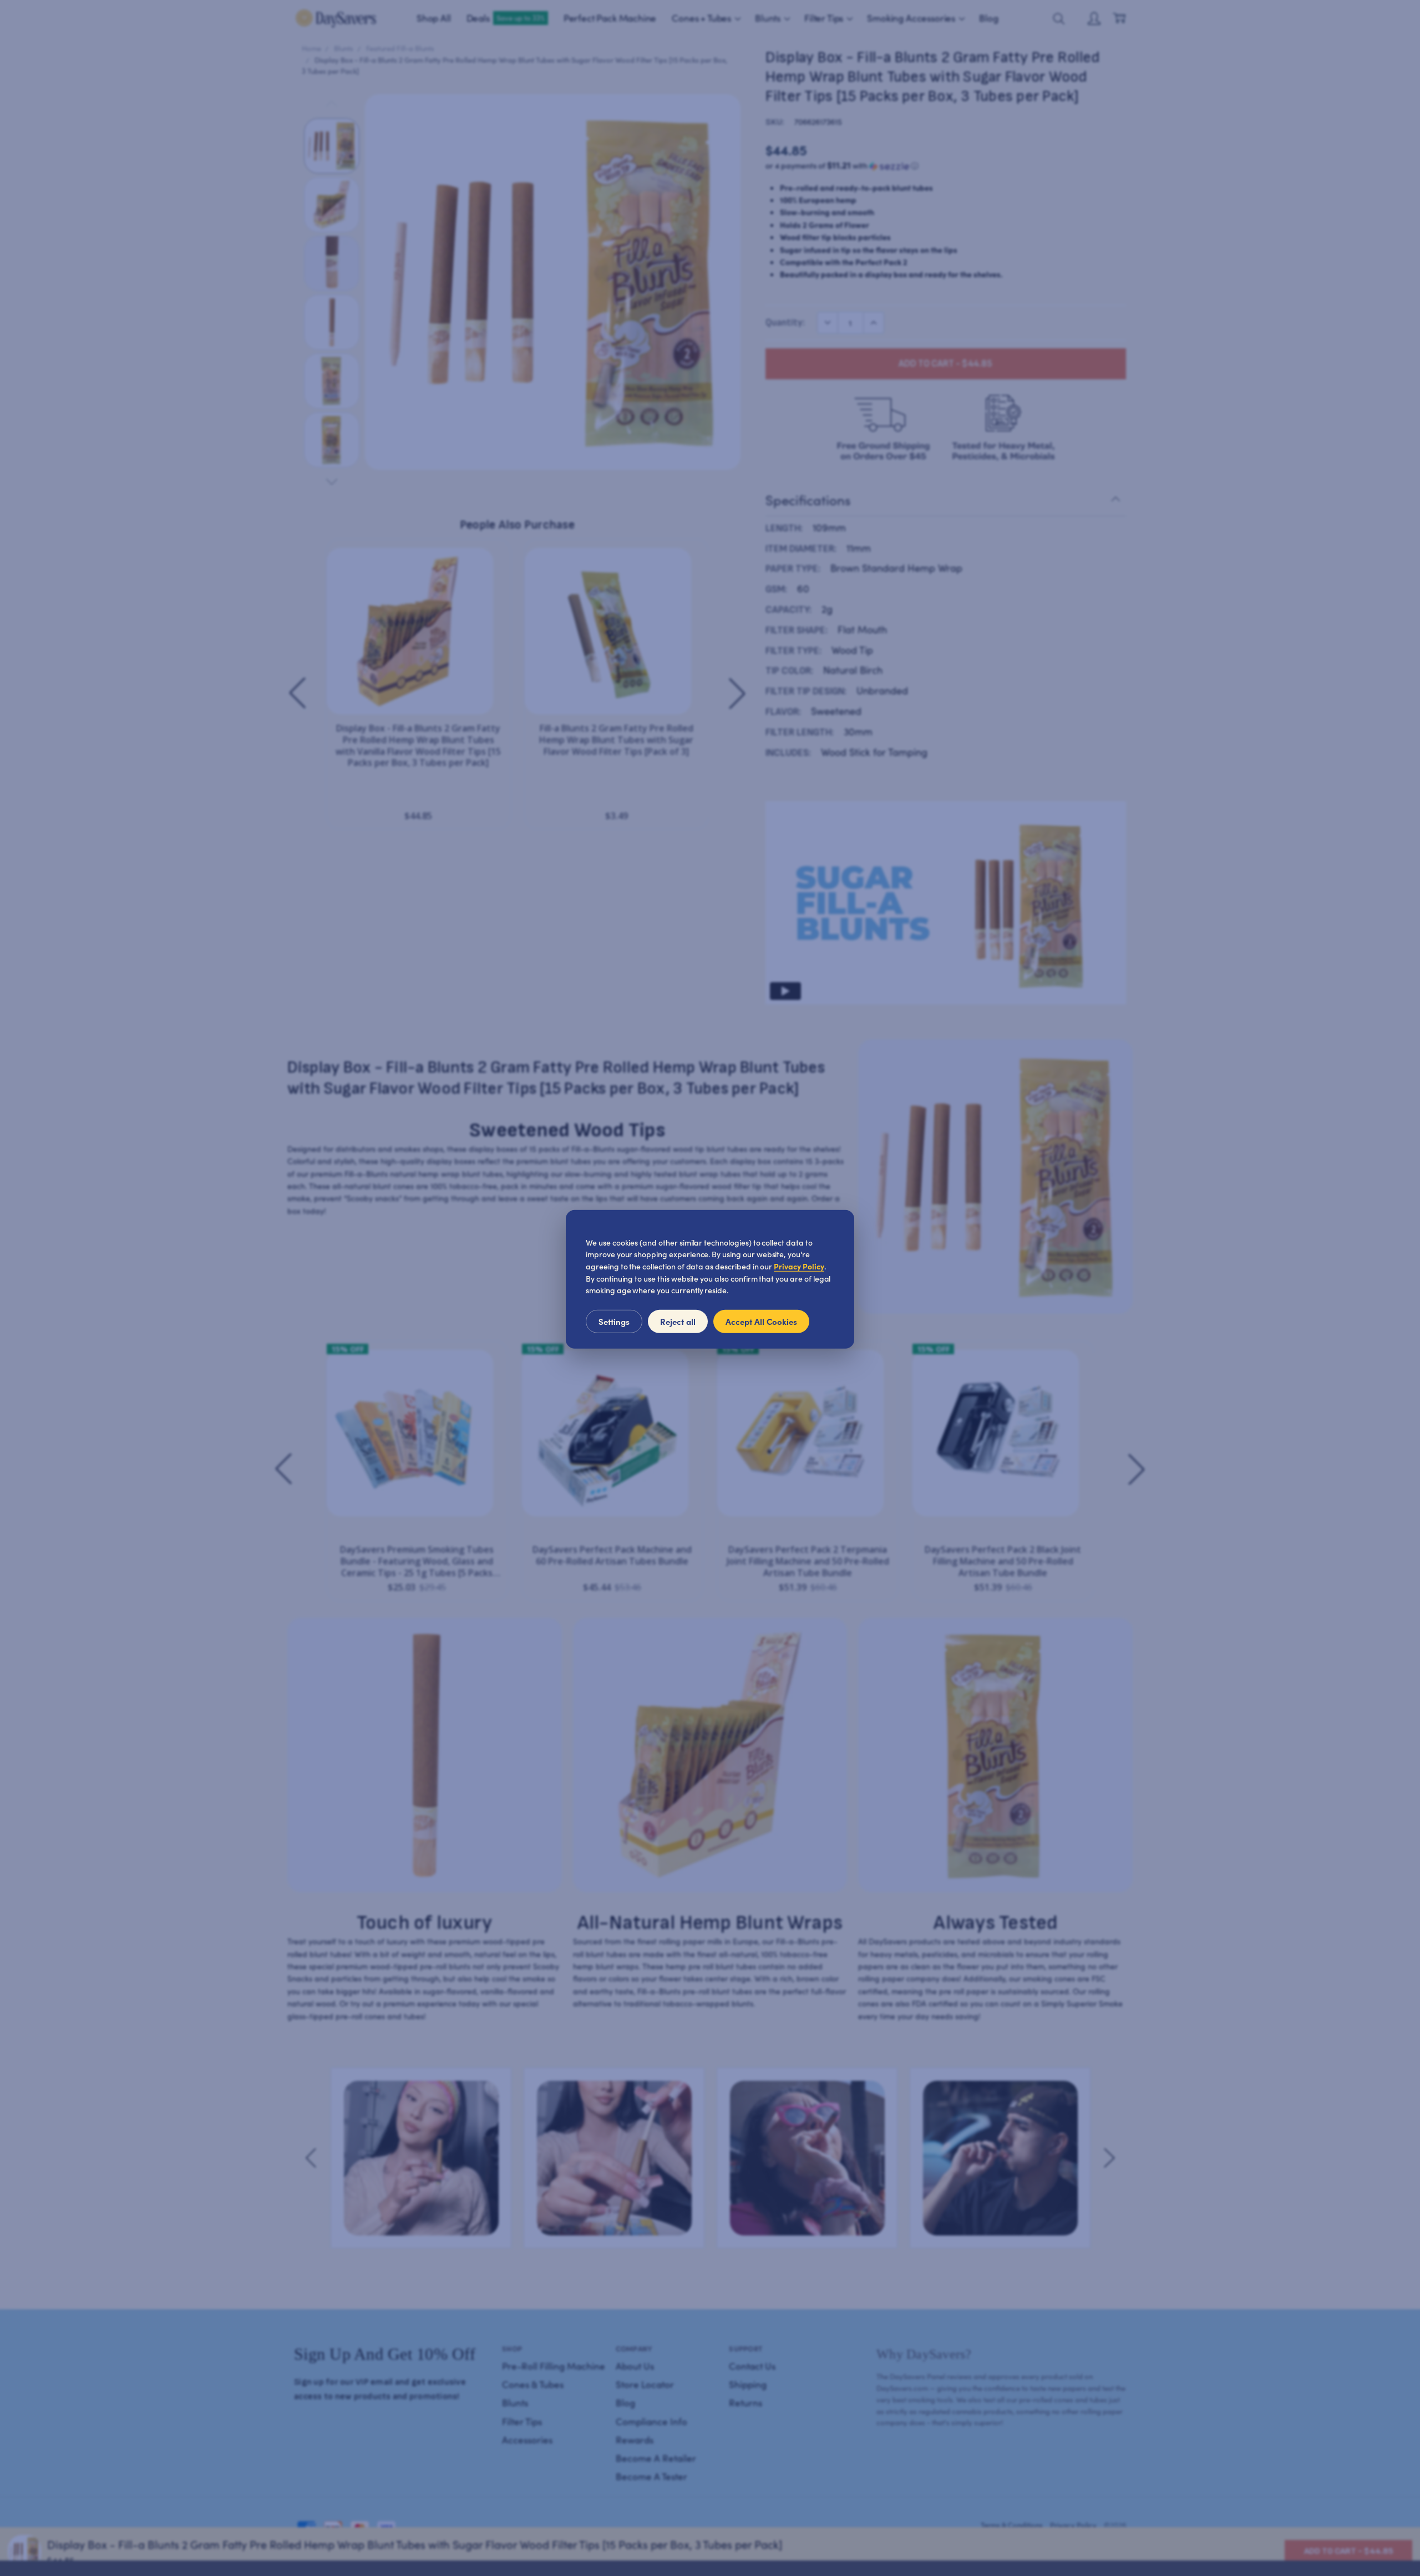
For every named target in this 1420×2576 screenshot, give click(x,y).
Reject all (678, 1321)
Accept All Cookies (761, 1321)
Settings (614, 1321)
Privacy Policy (799, 1266)
